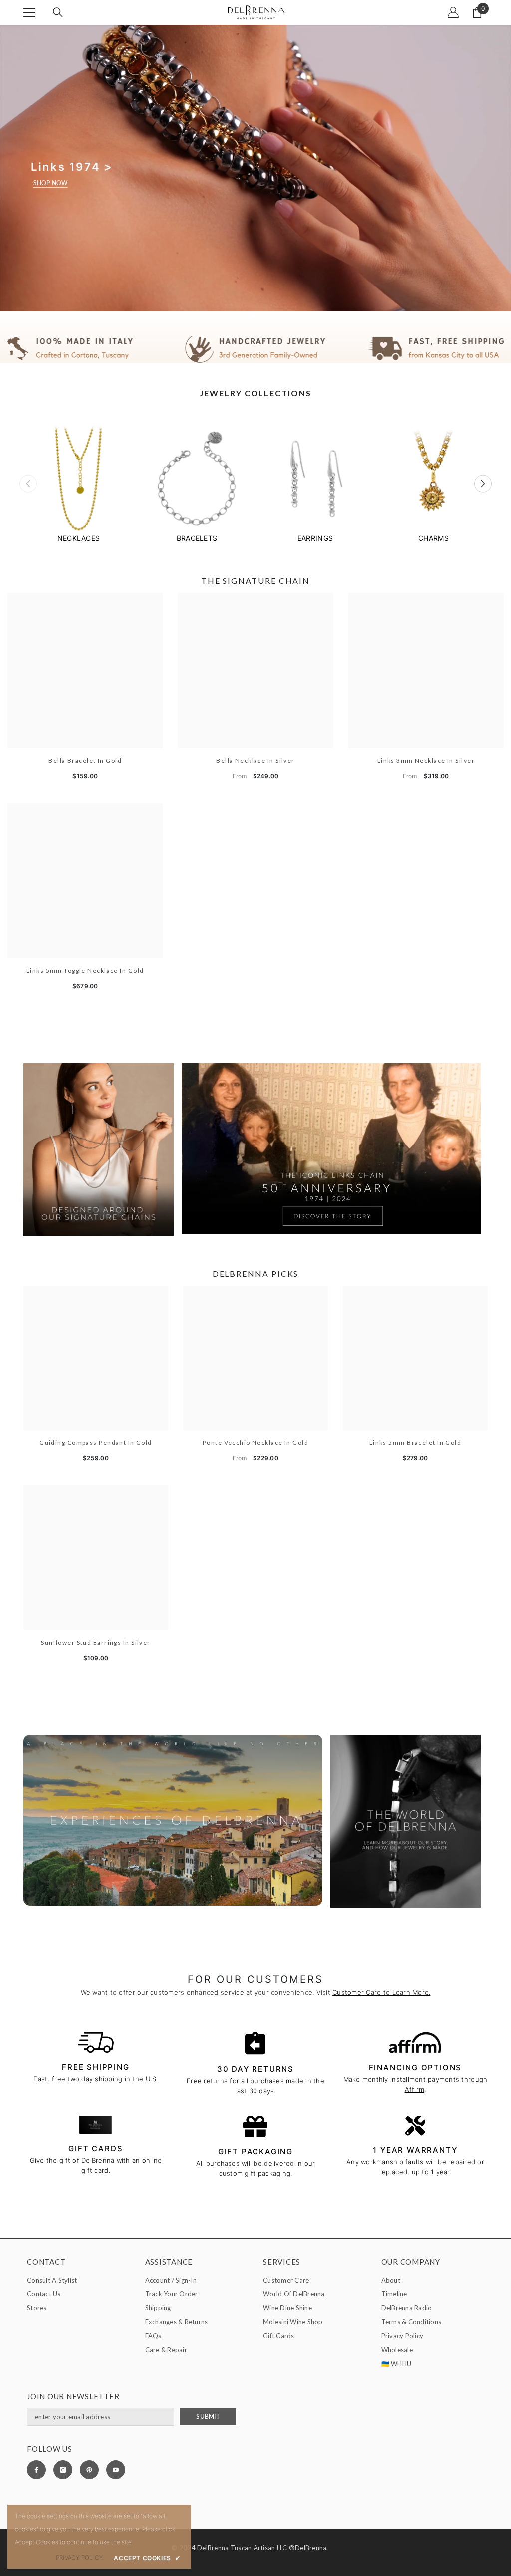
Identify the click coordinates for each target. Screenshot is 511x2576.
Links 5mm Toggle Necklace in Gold (85, 971)
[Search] (58, 12)
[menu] (29, 12)
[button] (483, 484)
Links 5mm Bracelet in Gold (415, 1443)
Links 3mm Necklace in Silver (426, 760)
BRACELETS (197, 538)
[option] (79, 484)
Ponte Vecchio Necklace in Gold (255, 1443)
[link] (255, 349)
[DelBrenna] (79, 480)
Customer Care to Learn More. (381, 1992)
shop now (51, 183)
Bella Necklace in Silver (255, 760)
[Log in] (453, 12)
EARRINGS (315, 538)
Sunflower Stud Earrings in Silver (96, 1642)
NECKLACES (79, 538)
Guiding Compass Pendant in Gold (96, 1443)
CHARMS (433, 538)
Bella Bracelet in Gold (85, 760)
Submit (208, 2417)
